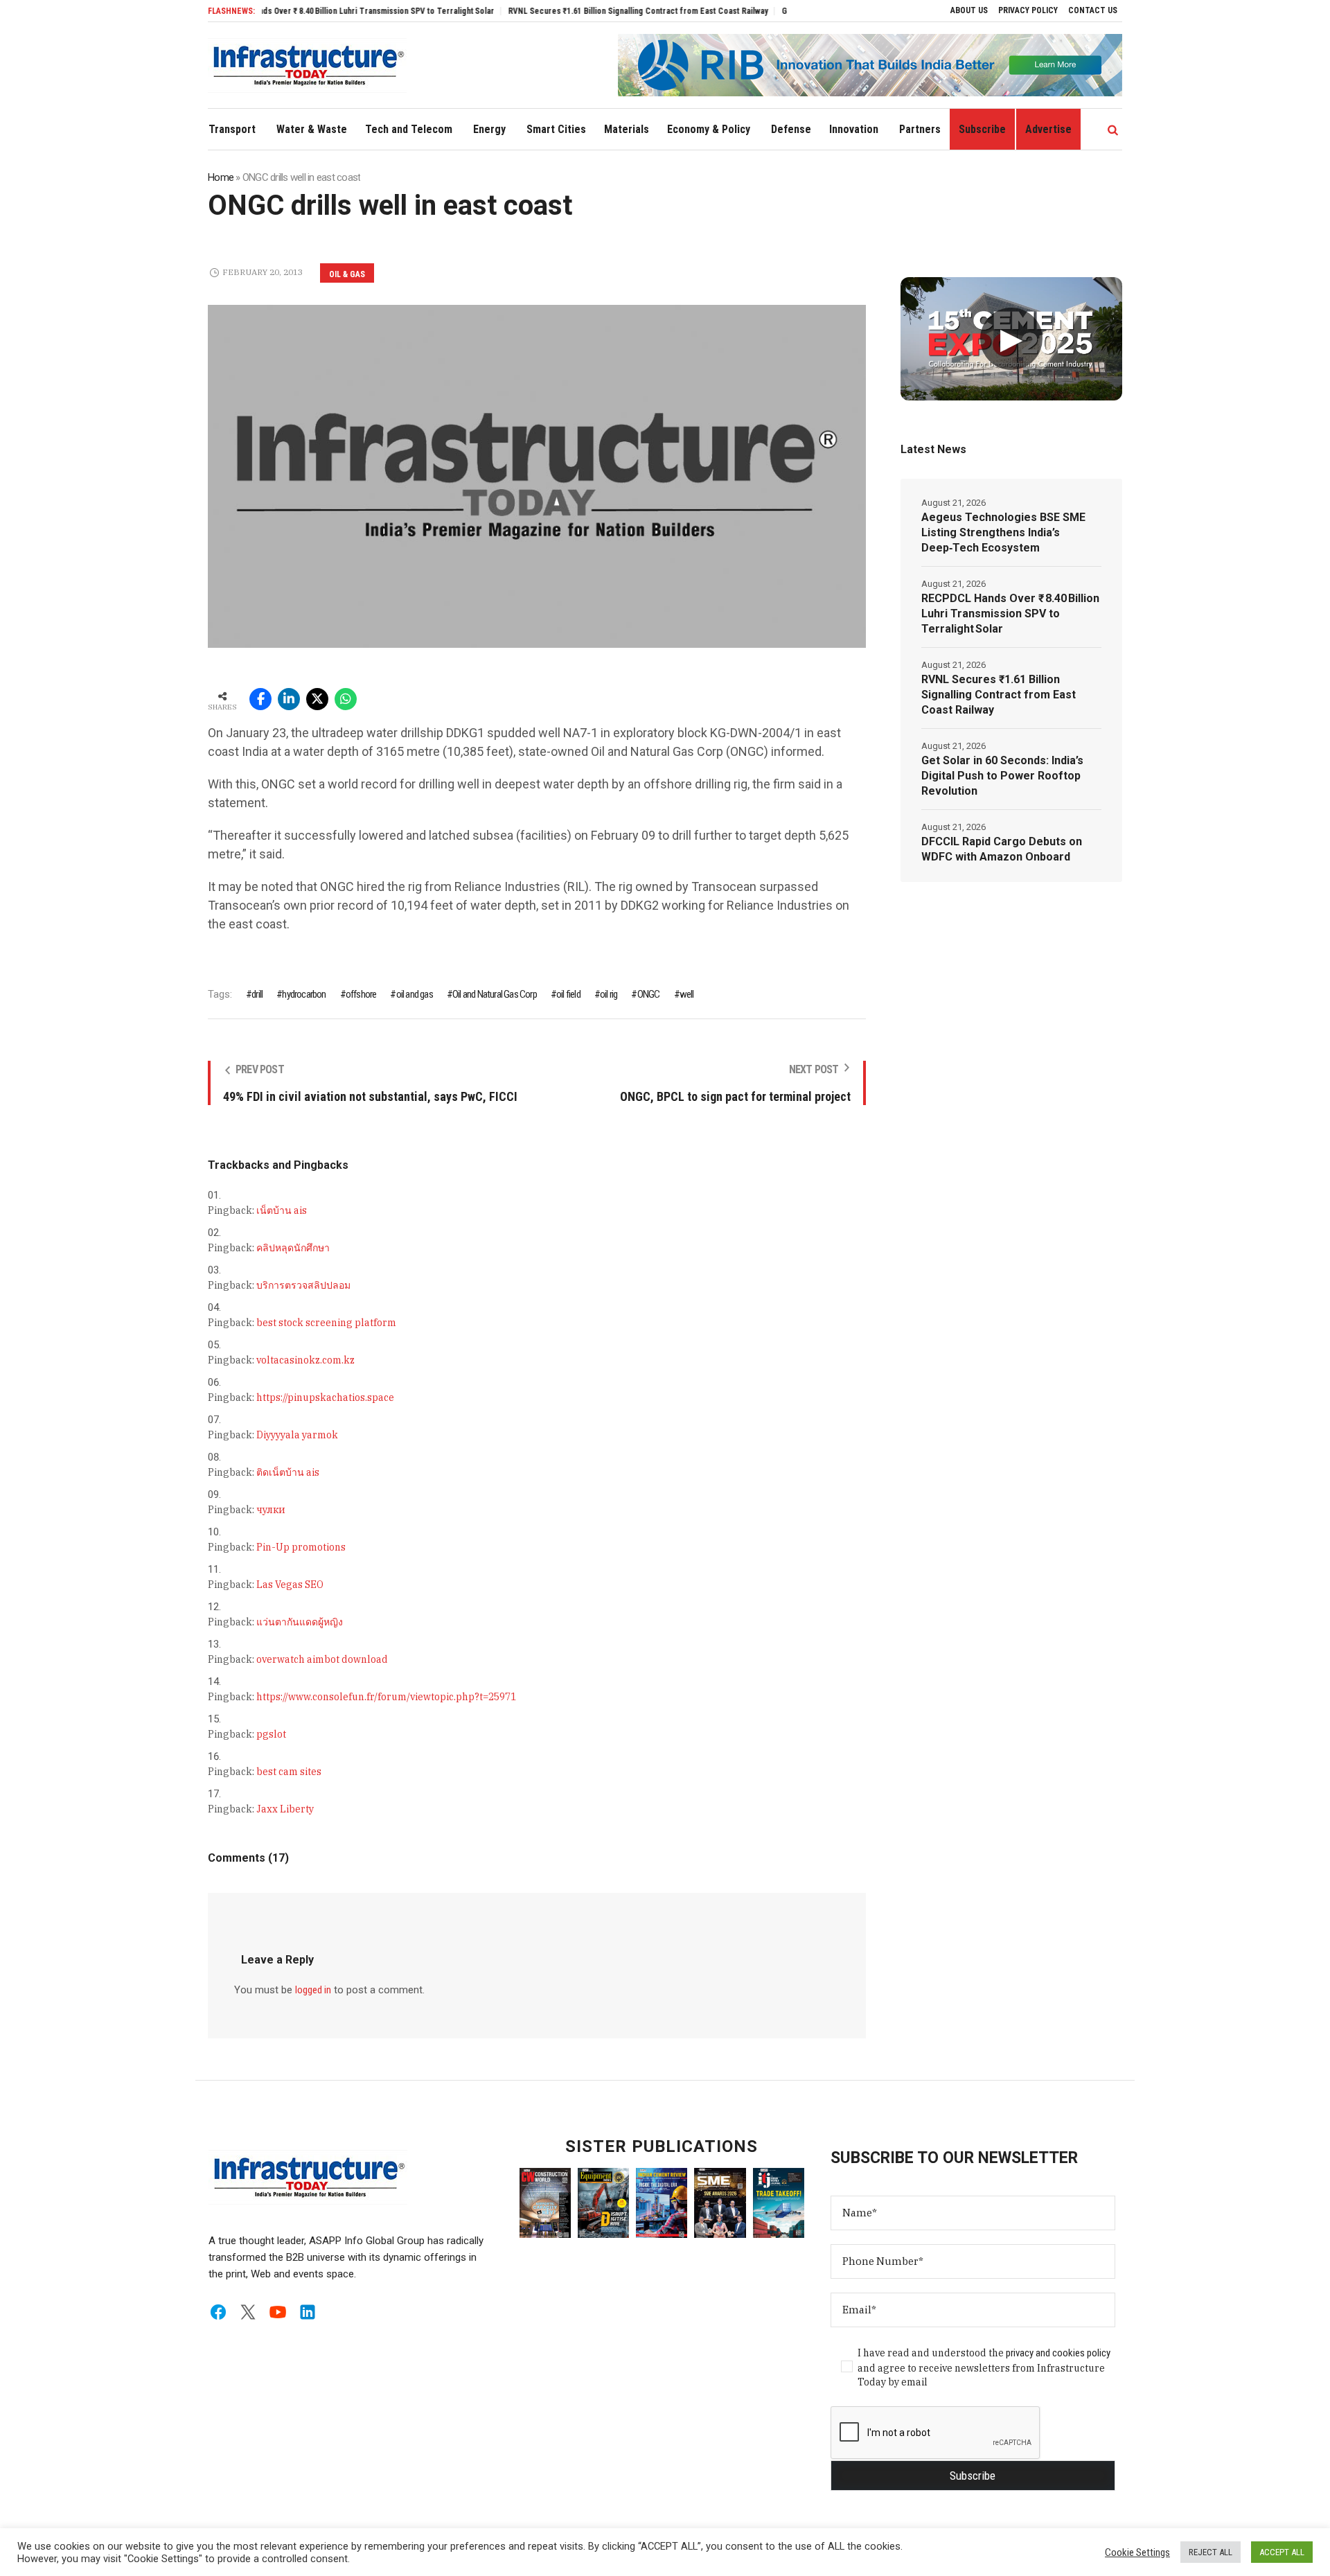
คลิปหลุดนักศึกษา (293, 1248)
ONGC (648, 994)
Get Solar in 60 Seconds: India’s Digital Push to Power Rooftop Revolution (1002, 776)
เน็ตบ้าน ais (282, 1210)
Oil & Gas (347, 274)
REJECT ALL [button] (1211, 2552)
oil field (568, 994)
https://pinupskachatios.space (325, 1397)
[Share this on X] (317, 699)
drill (257, 994)
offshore (361, 994)
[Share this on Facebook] (260, 699)
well (687, 994)
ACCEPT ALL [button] (1282, 2552)
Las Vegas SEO (290, 1585)
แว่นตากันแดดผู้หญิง (300, 1622)
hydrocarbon (304, 994)
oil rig (609, 994)
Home (221, 177)
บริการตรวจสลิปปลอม (303, 1285)
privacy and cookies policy (1058, 2353)
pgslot (271, 1734)
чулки (271, 1510)
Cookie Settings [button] (1137, 2552)
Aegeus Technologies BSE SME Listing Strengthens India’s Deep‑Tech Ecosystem (1003, 532)
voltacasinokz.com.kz (305, 1360)
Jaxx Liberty (285, 1809)
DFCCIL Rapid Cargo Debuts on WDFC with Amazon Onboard (1002, 849)
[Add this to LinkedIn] (289, 699)
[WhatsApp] (346, 699)
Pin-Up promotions (301, 1547)
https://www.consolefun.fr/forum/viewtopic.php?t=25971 (386, 1697)
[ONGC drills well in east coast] (537, 475)
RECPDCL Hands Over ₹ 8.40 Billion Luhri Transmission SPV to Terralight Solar (296, 11)
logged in (313, 1990)
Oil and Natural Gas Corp (495, 994)
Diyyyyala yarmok (297, 1435)
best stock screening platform (326, 1323)
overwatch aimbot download (322, 1659)
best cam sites (289, 1772)
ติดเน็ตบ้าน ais (288, 1472)
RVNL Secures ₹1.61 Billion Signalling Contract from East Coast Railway (581, 11)
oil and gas (414, 994)
